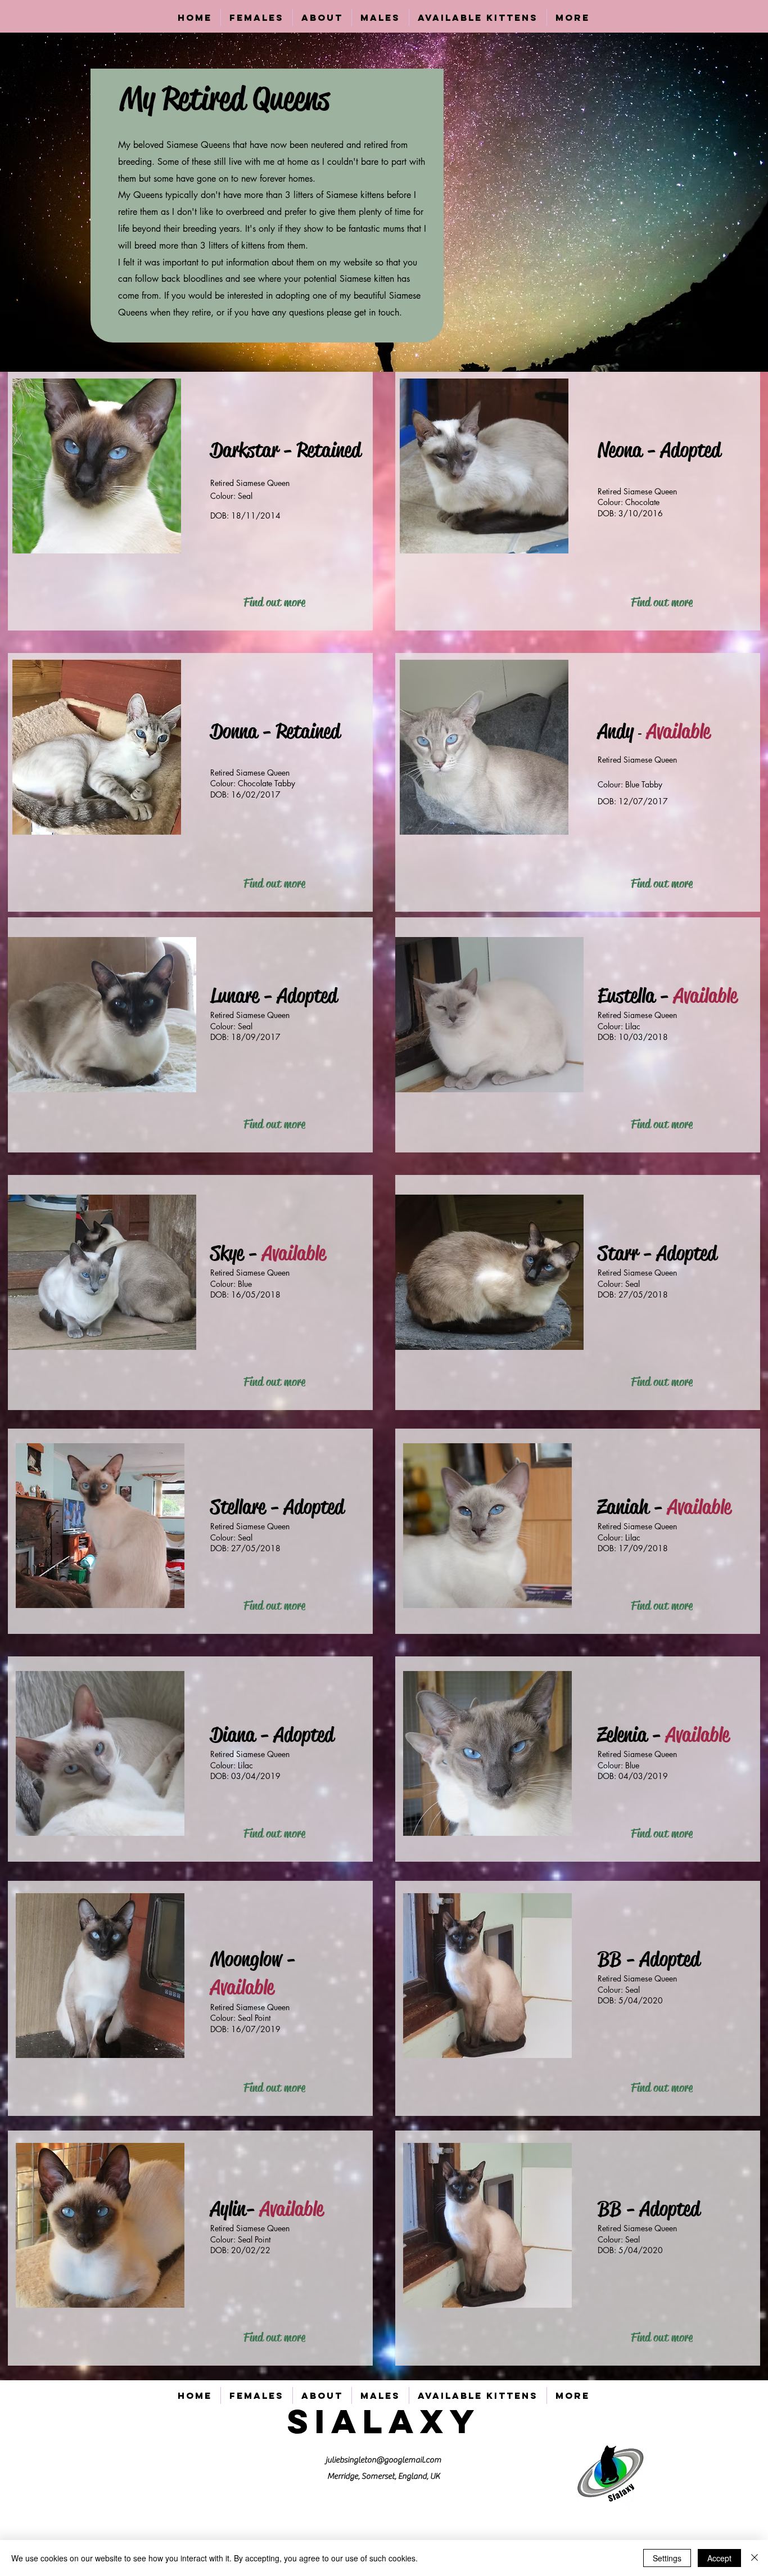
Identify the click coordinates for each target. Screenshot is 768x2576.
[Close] (755, 2558)
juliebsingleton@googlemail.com (383, 2460)
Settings (667, 2558)
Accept (719, 2558)
